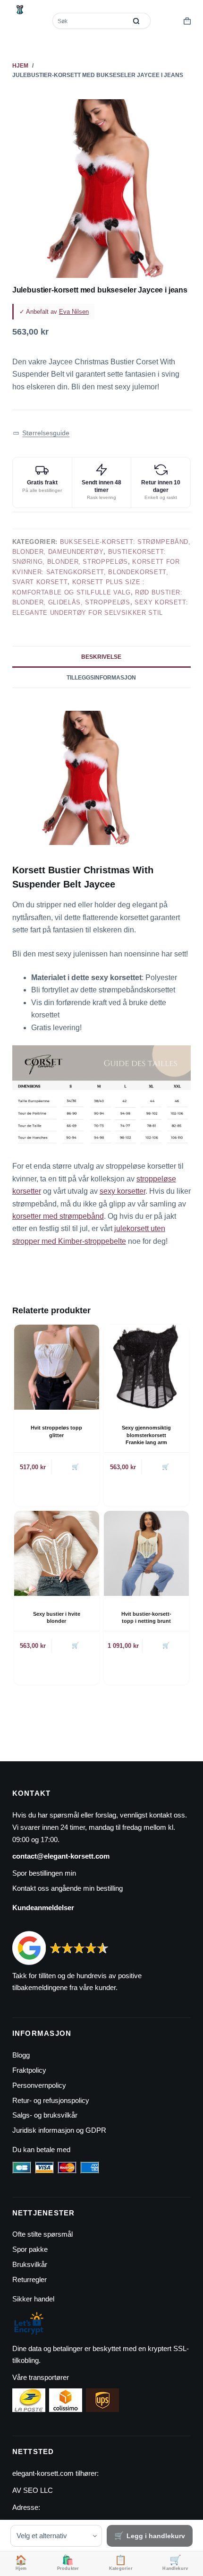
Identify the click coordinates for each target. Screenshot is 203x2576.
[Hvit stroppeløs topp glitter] (57, 1367)
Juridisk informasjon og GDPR (59, 2130)
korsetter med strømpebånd (58, 1216)
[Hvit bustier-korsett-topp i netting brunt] (146, 1553)
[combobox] (90, 21)
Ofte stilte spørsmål (42, 2234)
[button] (41, 433)
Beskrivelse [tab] (101, 657)
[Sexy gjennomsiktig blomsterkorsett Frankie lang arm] (146, 1367)
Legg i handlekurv (156, 2536)
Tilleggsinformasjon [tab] (101, 678)
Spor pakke (30, 2249)
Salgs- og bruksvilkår (45, 2115)
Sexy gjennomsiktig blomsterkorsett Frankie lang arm (146, 1435)
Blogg (21, 2055)
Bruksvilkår (30, 2264)
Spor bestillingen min (44, 1873)
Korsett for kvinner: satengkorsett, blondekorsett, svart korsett (96, 572)
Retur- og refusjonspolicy (51, 2100)
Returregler (30, 2279)
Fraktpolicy (29, 2070)
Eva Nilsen (74, 312)
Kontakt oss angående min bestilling (68, 1888)
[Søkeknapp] (136, 21)
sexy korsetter (123, 1191)
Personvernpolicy (39, 2085)
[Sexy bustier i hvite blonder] (57, 1553)
